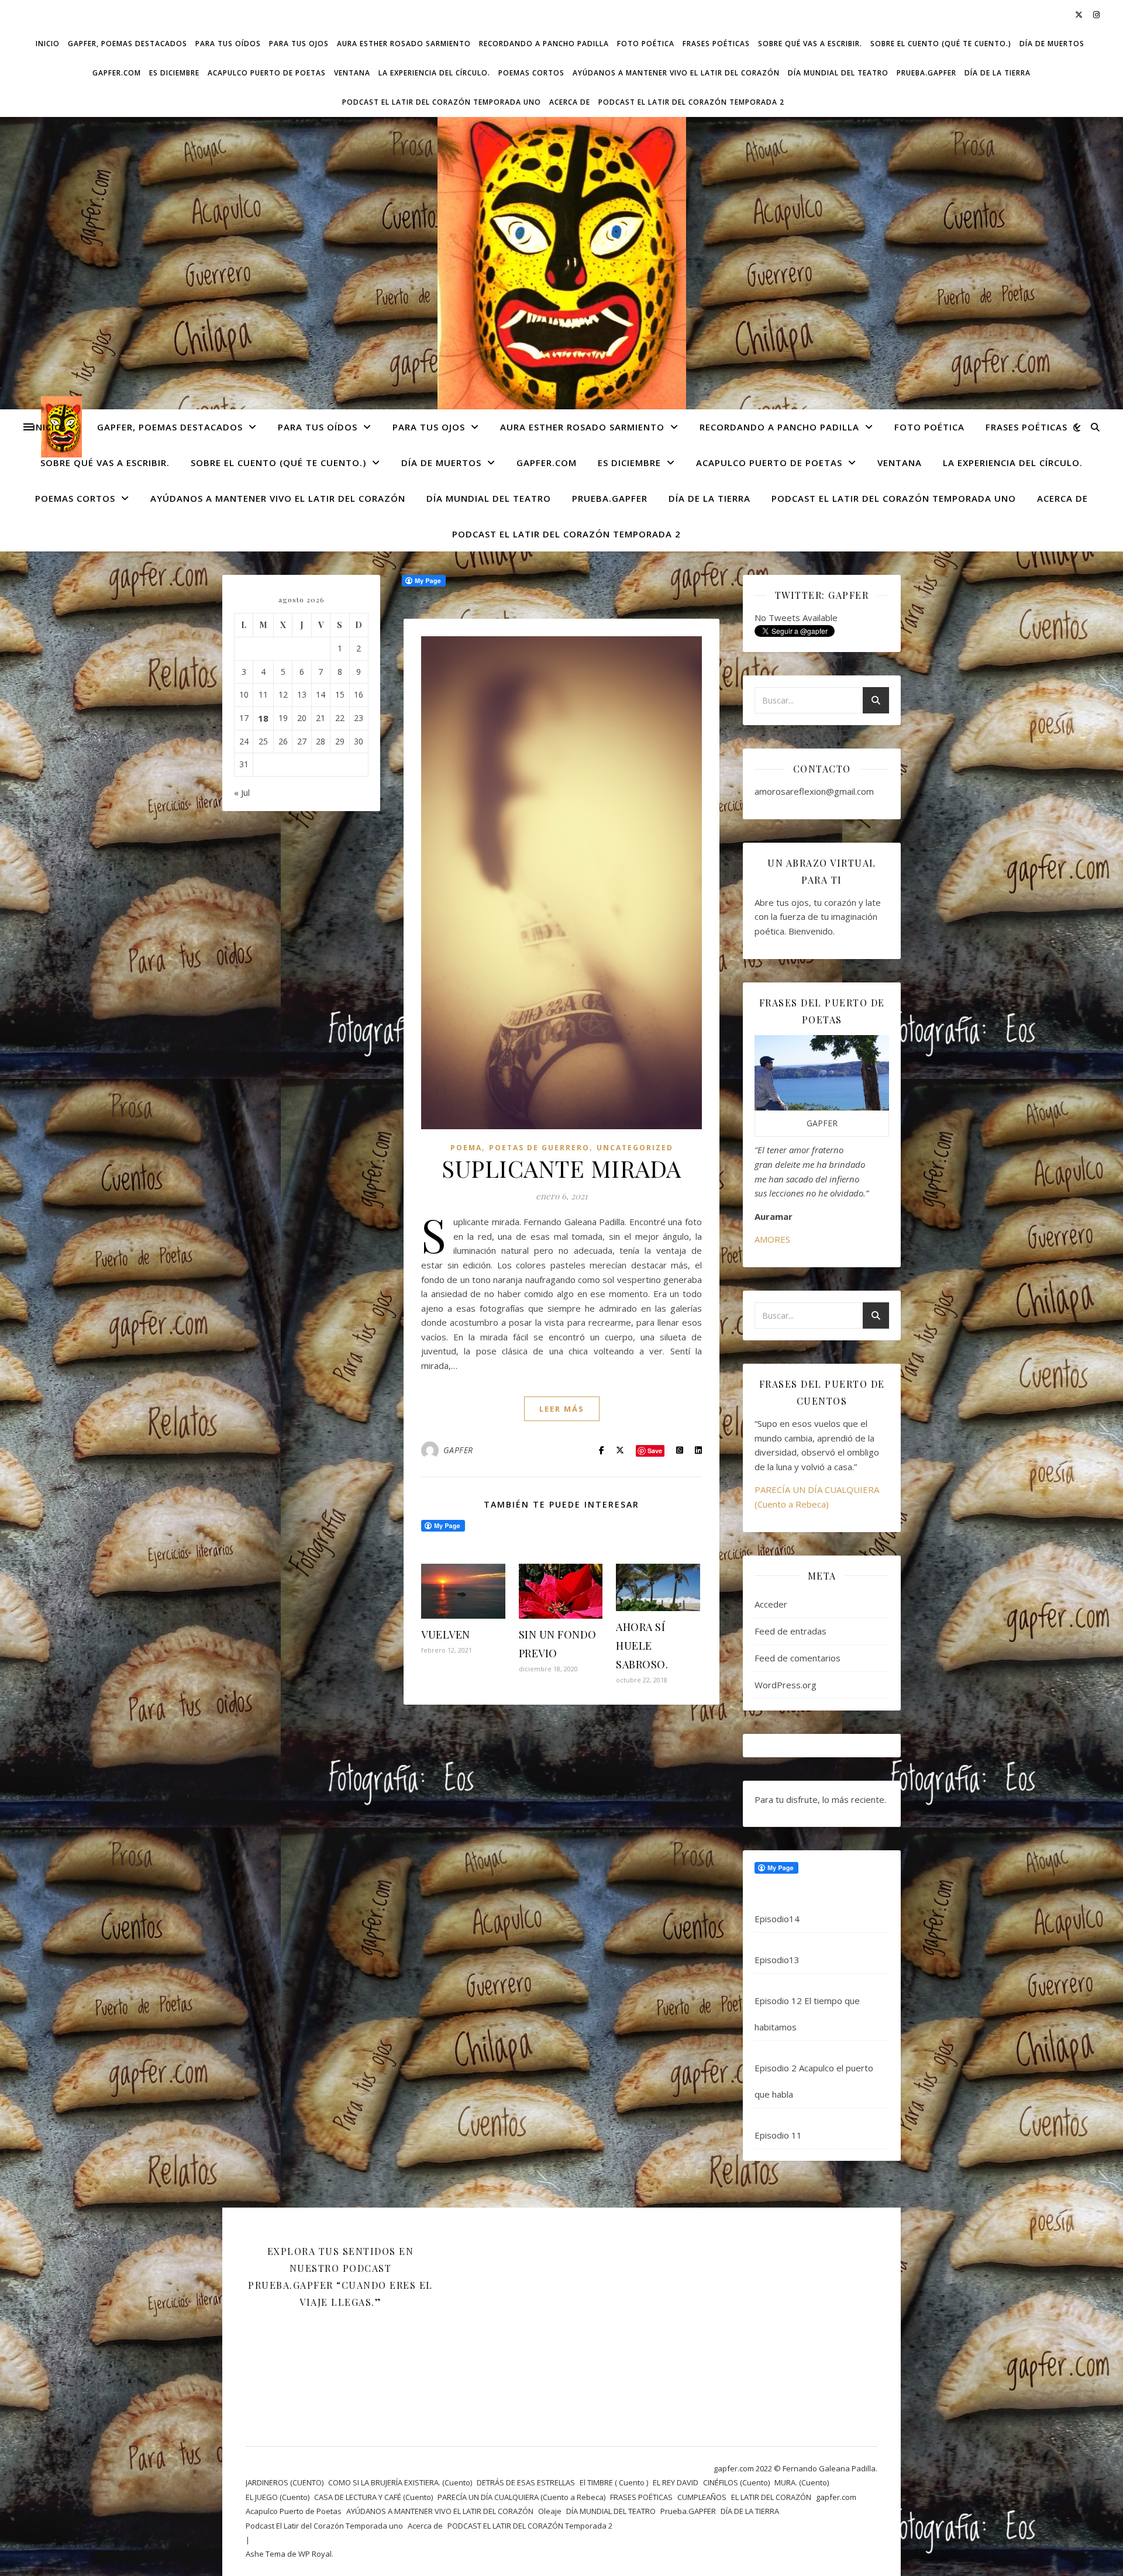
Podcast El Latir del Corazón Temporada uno (442, 102)
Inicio (48, 44)
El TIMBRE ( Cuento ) (614, 2482)
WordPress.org (786, 1685)
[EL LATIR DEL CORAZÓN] (561, 271)
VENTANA (352, 73)
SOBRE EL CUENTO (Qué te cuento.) (941, 44)
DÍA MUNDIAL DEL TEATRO (838, 73)
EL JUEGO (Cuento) (278, 2497)
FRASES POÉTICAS (716, 44)
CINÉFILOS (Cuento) (736, 2482)
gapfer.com (117, 73)
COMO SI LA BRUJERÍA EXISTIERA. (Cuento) (400, 2482)
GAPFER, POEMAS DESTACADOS (128, 44)
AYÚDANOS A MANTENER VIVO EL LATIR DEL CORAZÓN (676, 73)
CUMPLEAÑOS (702, 2497)
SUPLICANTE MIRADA (561, 1168)
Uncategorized (635, 1148)
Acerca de (570, 102)
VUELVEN (446, 1634)
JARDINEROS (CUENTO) (285, 2482)
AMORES (772, 1239)
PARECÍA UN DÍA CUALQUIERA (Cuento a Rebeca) (521, 2497)
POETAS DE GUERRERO (539, 1148)
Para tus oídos (228, 44)
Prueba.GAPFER (926, 73)
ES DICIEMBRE (174, 73)
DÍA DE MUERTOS (1052, 44)
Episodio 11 (778, 2135)
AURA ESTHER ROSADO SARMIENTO (404, 44)
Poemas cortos (531, 73)
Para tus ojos (299, 44)
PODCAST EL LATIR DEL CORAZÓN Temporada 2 (691, 102)
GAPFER (458, 1450)
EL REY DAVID (676, 2482)
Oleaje (550, 2511)
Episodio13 (777, 1960)
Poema (466, 1148)
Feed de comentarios (798, 1658)
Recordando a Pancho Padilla (544, 44)
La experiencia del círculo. (434, 73)
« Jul (242, 792)
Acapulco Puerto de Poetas (267, 73)
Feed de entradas (790, 1631)
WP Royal (315, 2554)
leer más (562, 1409)
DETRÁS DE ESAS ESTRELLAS (526, 2482)
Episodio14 (777, 1919)
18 (263, 718)
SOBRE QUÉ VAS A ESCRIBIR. (810, 44)
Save (655, 1451)
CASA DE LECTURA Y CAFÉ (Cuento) (373, 2497)
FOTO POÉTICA (646, 44)
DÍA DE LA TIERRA (998, 73)
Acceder (771, 1604)
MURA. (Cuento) (802, 2482)
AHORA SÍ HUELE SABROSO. (642, 1646)
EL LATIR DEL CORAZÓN (771, 2497)
